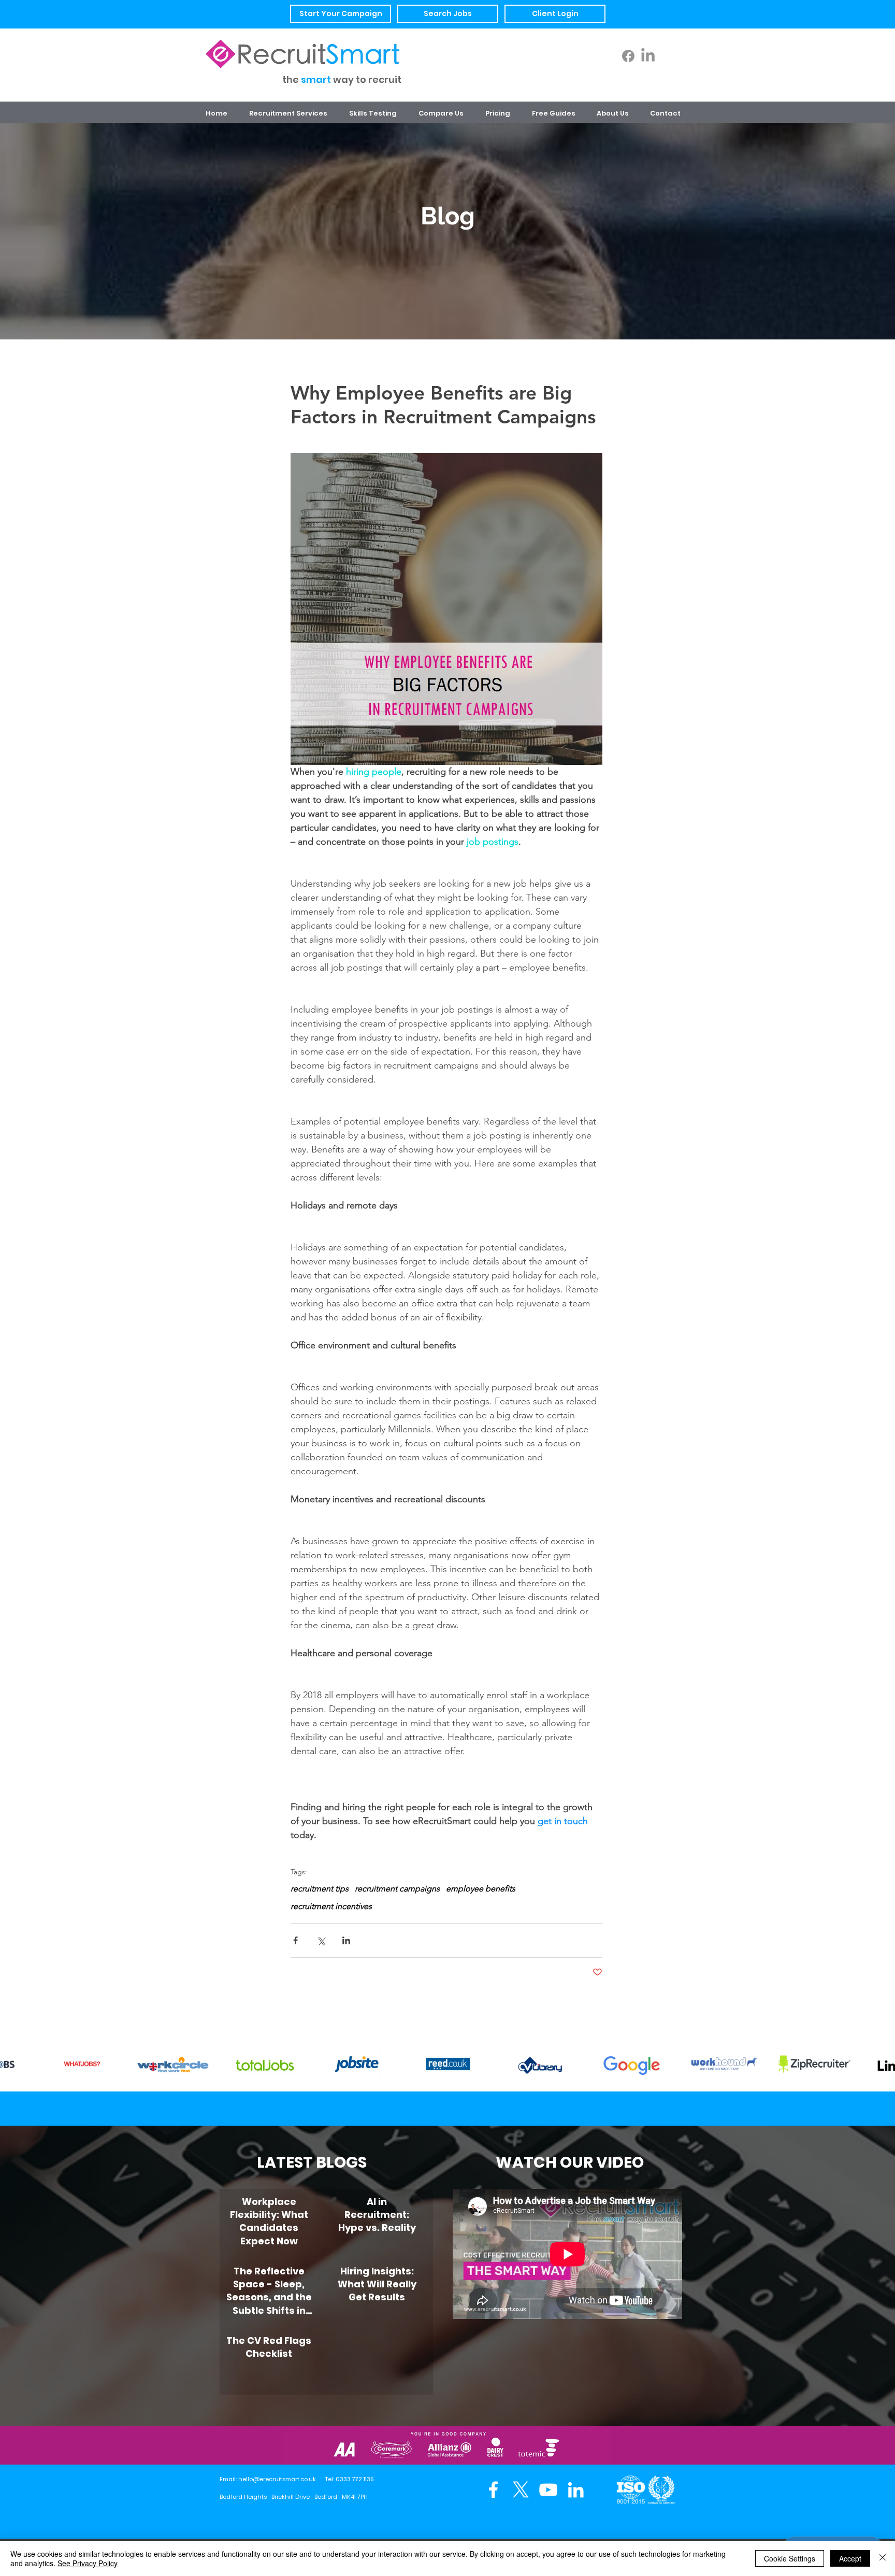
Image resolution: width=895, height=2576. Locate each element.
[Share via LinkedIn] (346, 1940)
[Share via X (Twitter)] (321, 1940)
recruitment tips (320, 1889)
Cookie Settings (790, 2558)
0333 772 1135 (355, 2479)
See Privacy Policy (88, 2563)
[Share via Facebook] (295, 1940)
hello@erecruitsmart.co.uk (277, 2479)
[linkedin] (576, 2490)
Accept (850, 2558)
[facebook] (493, 2490)
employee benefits (481, 1889)
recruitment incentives (331, 1906)
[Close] (883, 2558)
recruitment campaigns (397, 1889)
